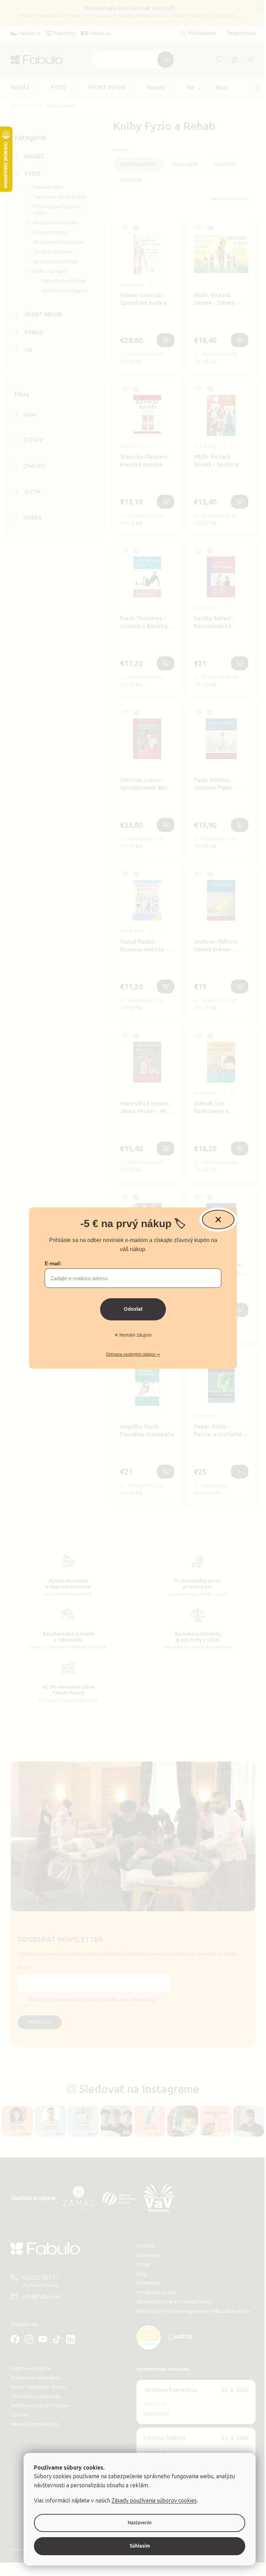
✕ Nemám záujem (131, 1335)
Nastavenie (135, 2523)
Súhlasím (135, 2546)
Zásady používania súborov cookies (149, 2501)
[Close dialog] (216, 1220)
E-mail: (51, 1263)
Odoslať (130, 1309)
